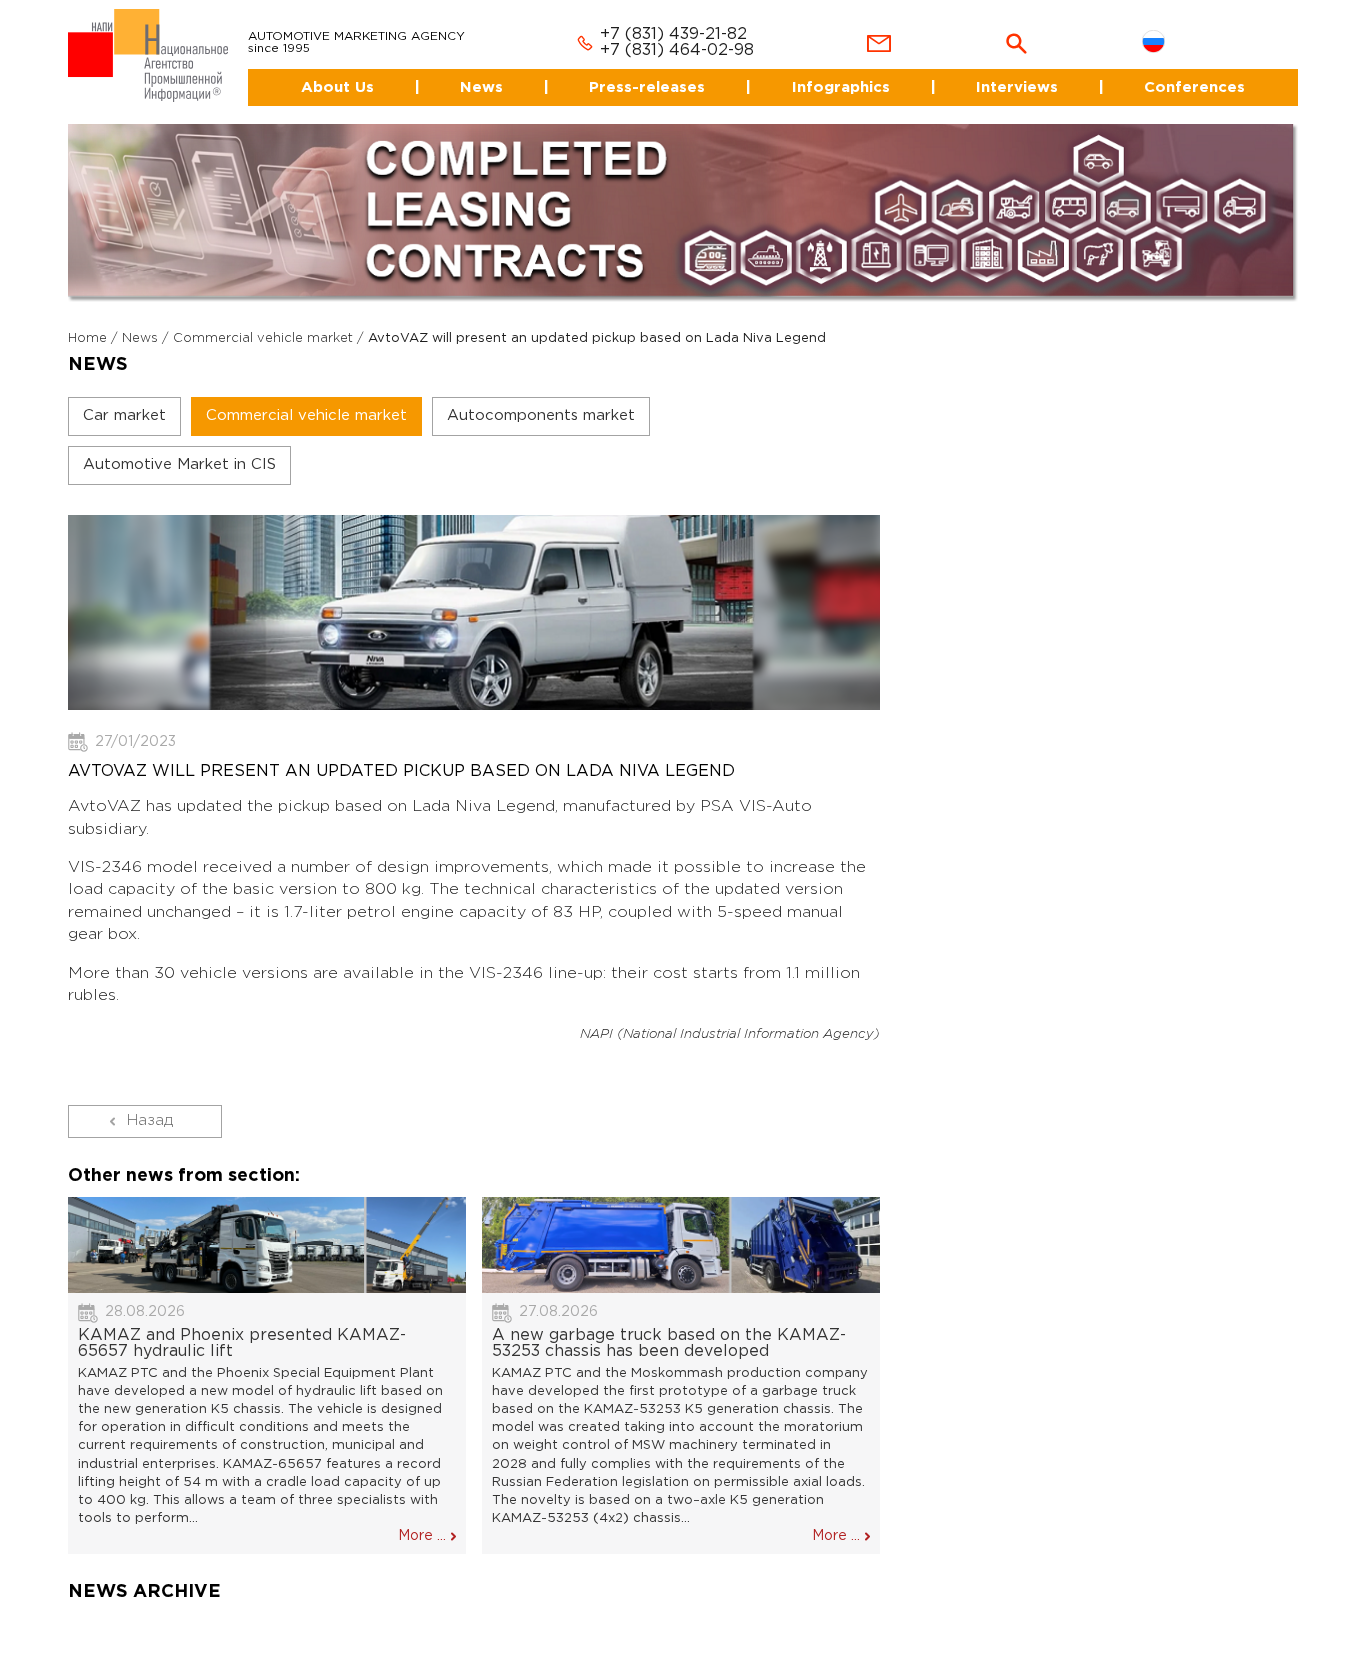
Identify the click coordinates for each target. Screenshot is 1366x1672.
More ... (422, 1519)
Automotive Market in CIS (179, 447)
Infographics (830, 69)
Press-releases (633, 69)
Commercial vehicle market (263, 321)
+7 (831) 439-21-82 (649, 17)
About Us (307, 69)
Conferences (1195, 69)
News (460, 69)
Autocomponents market (541, 398)
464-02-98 (687, 33)
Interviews (1012, 69)
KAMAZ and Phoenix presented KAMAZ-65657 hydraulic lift (242, 1325)
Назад (150, 1103)
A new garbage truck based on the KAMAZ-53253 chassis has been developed (669, 1325)
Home (87, 321)
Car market (124, 398)
